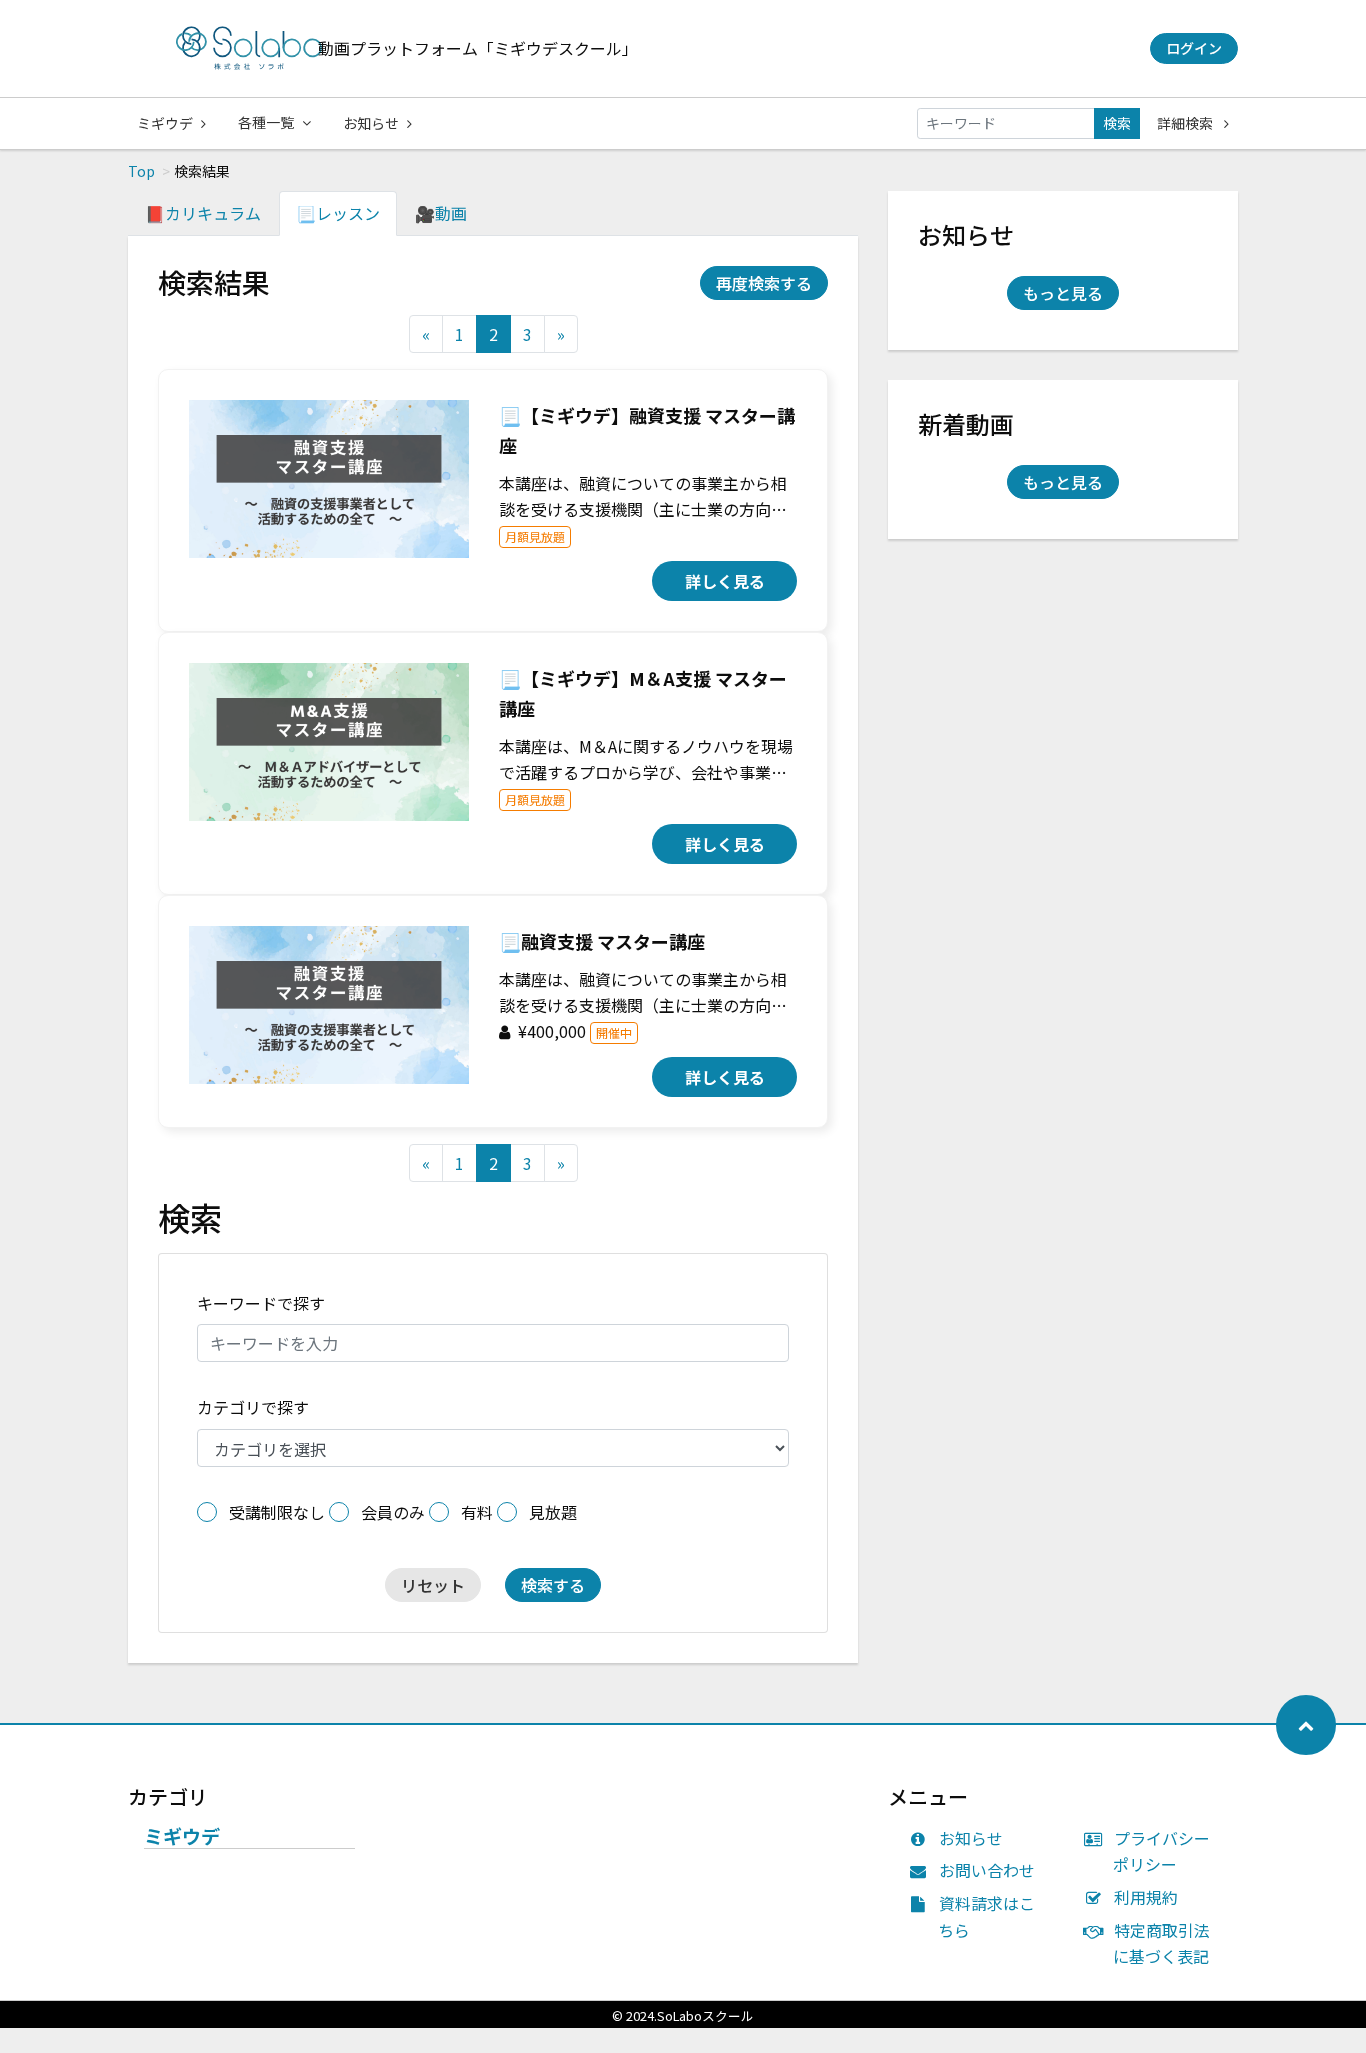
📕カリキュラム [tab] (203, 213)
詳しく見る (725, 581)
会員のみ (393, 1512)
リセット (433, 1585)
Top (141, 171)
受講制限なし (277, 1512)
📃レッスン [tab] (338, 213)
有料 (477, 1512)
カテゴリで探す (253, 1407)
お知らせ (371, 123)
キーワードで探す (261, 1303)
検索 (1117, 123)
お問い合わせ (987, 1870)
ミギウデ (165, 123)
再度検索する (764, 283)
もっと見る (1063, 293)
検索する (553, 1585)
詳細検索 (1186, 123)
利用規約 (1146, 1897)
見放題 (553, 1512)
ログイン (1194, 48)
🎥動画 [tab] (441, 213)
